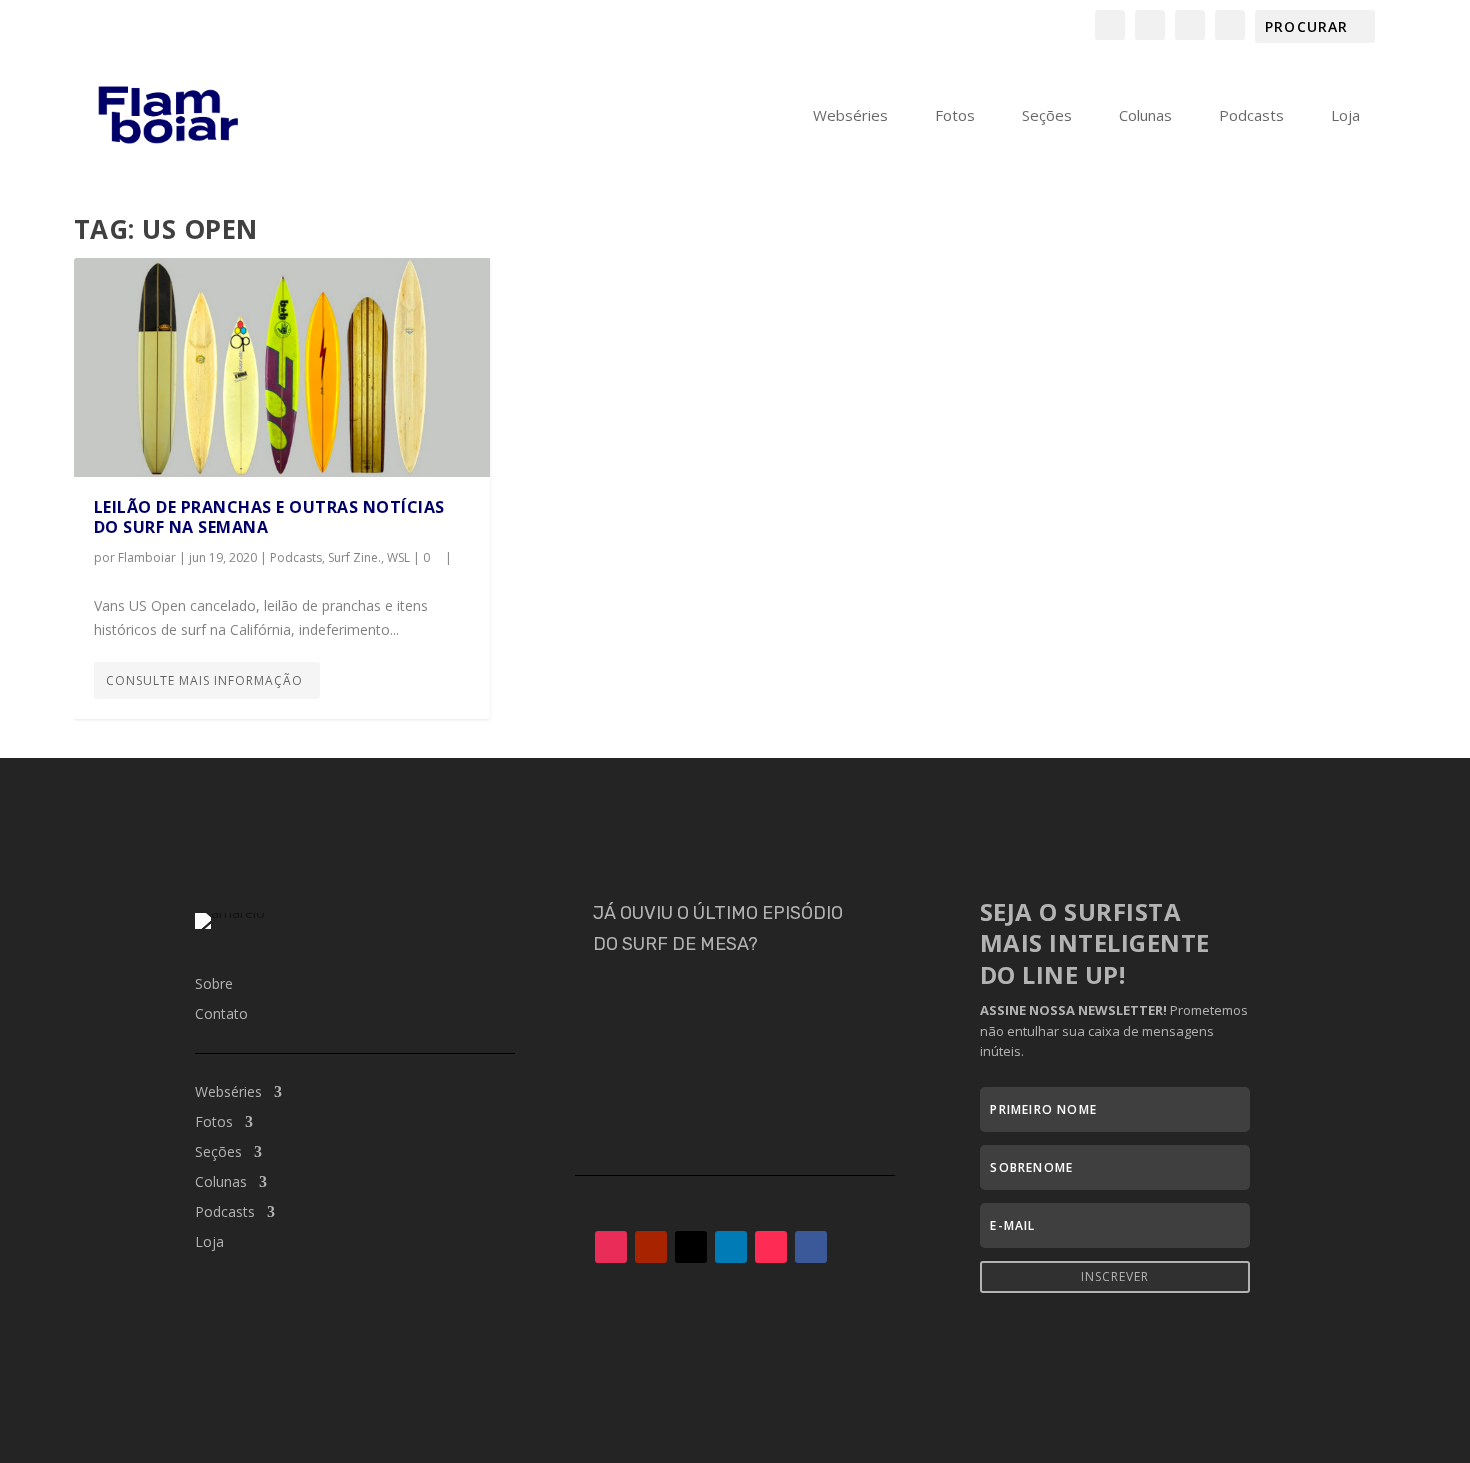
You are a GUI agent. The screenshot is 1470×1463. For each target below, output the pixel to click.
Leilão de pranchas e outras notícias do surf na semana (269, 517)
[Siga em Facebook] (811, 1247)
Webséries (850, 116)
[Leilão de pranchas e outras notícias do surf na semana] (282, 367)
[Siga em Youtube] (651, 1247)
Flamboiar (147, 557)
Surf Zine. (354, 557)
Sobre (214, 985)
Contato (221, 1015)
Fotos (955, 116)
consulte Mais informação (204, 680)
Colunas (1145, 116)
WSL (398, 557)
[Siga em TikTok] (771, 1247)
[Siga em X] (691, 1247)
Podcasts (1251, 116)
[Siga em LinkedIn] (731, 1247)
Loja (1345, 116)
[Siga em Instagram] (611, 1247)
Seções (1047, 116)
